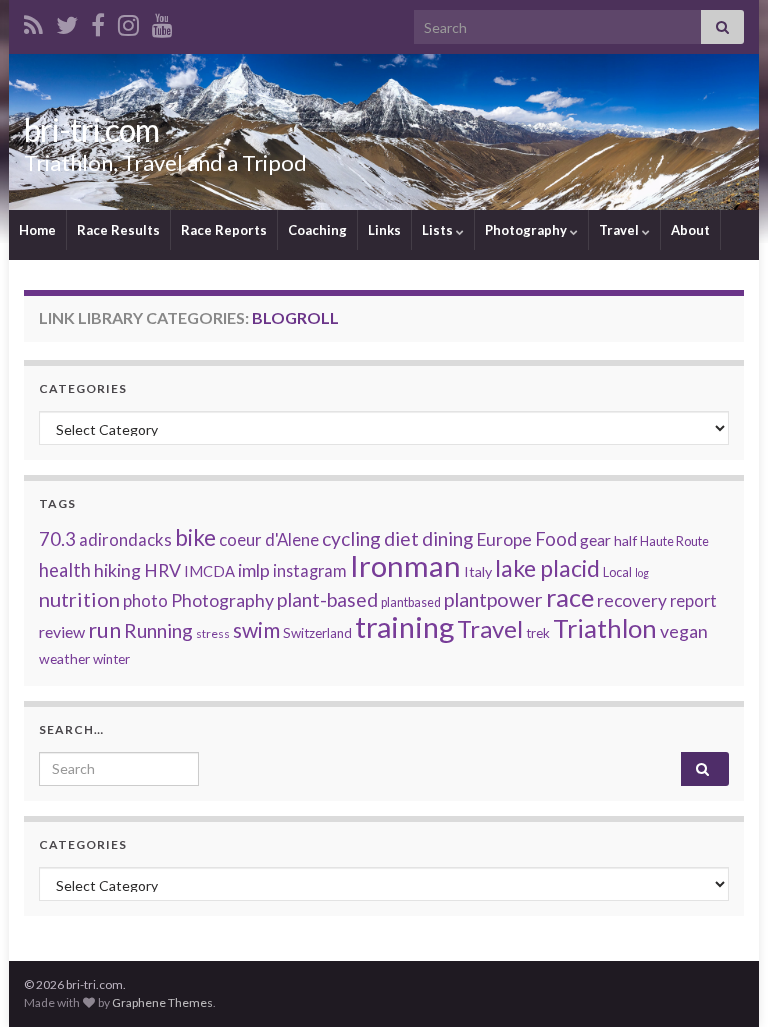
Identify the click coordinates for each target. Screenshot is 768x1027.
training (404, 626)
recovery (632, 600)
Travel (620, 230)
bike (195, 537)
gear (595, 540)
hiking (117, 570)
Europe (504, 539)
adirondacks (125, 540)
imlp (254, 570)
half (625, 540)
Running (158, 630)
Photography (527, 230)
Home (37, 230)
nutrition (79, 599)
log (642, 572)
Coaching (317, 230)
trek (538, 633)
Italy (478, 571)
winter (111, 659)
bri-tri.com (91, 129)
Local (617, 572)
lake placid (547, 568)
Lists (439, 230)
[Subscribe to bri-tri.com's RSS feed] (33, 21)
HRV (162, 570)
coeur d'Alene (269, 540)
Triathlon (605, 628)
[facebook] (98, 21)
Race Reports (224, 230)
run (104, 630)
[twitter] (67, 21)
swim (256, 630)
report (693, 600)
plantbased (411, 602)
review (62, 631)
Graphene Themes (162, 1002)
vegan (684, 631)
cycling (351, 538)
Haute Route (674, 541)
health (65, 570)
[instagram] (128, 21)
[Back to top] (723, 982)
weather (64, 658)
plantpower (493, 599)
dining (447, 538)
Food (556, 539)
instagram (310, 570)
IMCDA (209, 571)
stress (213, 633)
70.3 (57, 539)
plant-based (327, 599)
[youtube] (162, 21)
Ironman (405, 565)
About (690, 230)
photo (145, 600)
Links (384, 230)
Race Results (118, 230)
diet (401, 538)
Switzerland (317, 633)
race (570, 597)
